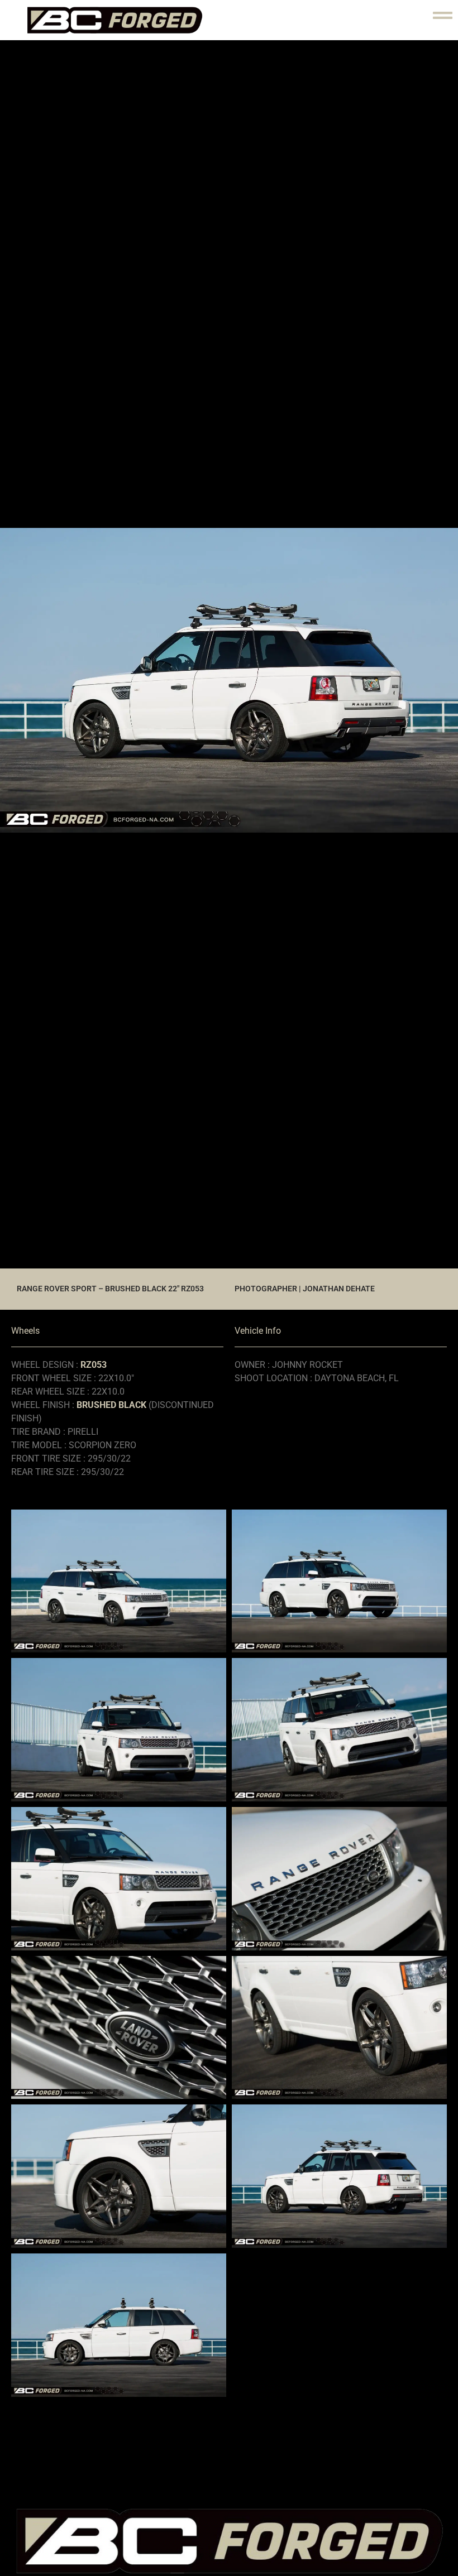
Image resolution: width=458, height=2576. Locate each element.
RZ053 (94, 1365)
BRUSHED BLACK (111, 1405)
